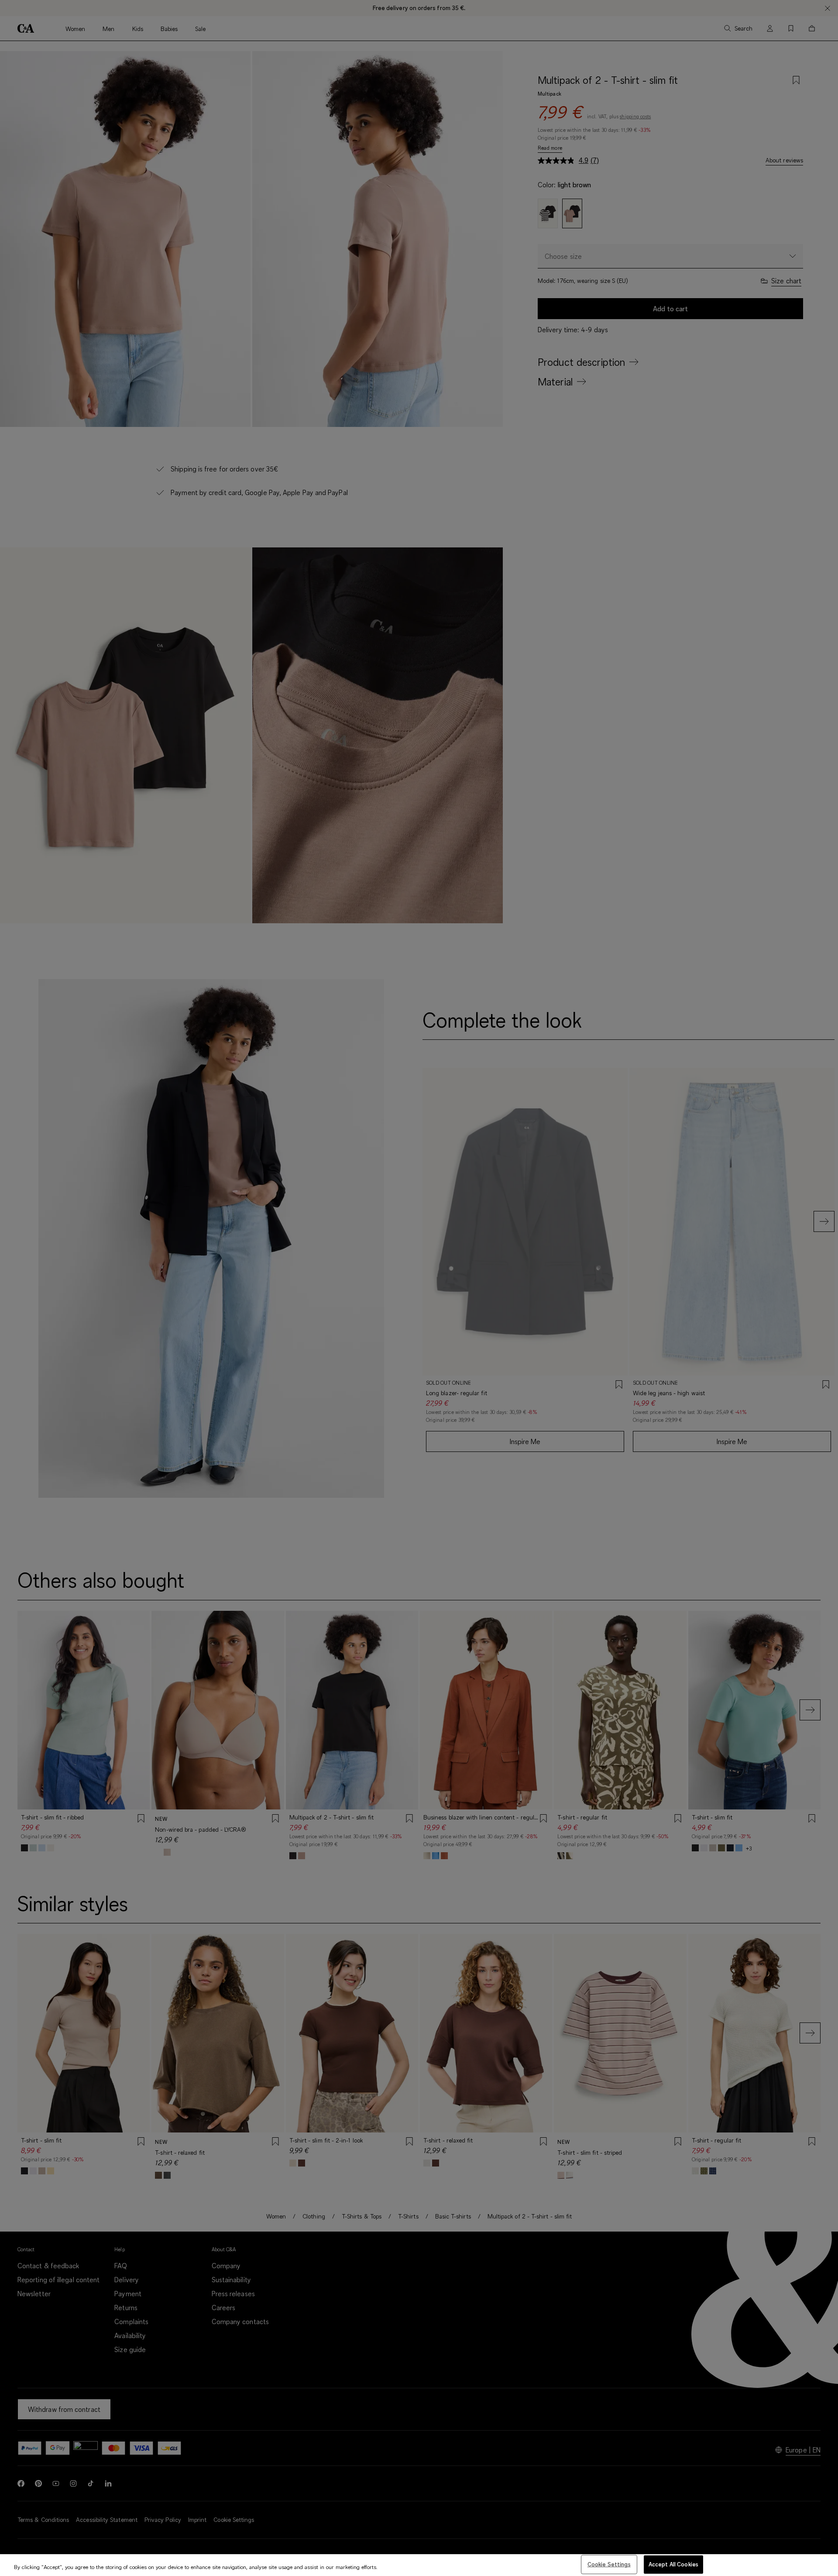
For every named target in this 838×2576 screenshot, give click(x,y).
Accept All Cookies (673, 2564)
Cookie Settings (609, 2564)
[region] (419, 2565)
